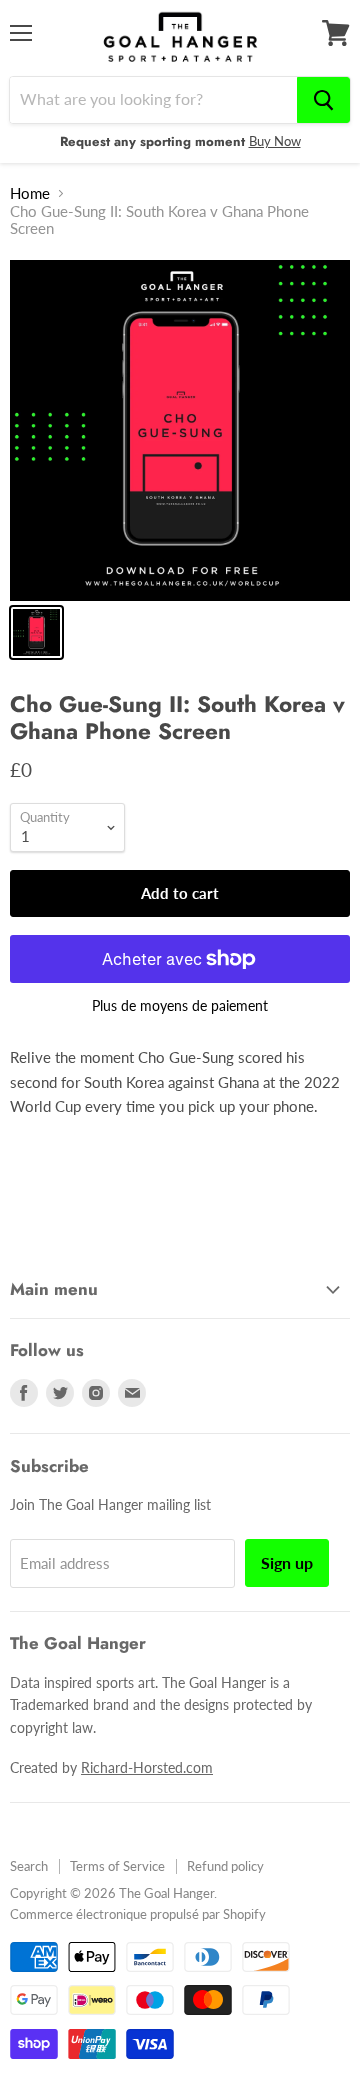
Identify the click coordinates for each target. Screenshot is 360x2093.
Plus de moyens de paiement (180, 1006)
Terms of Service (117, 1866)
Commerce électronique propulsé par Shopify (138, 1914)
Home (30, 193)
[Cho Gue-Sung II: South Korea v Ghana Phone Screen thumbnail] (36, 632)
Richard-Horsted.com (147, 1767)
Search (29, 1866)
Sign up (287, 1562)
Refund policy (225, 1866)
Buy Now (275, 141)
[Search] (323, 100)
